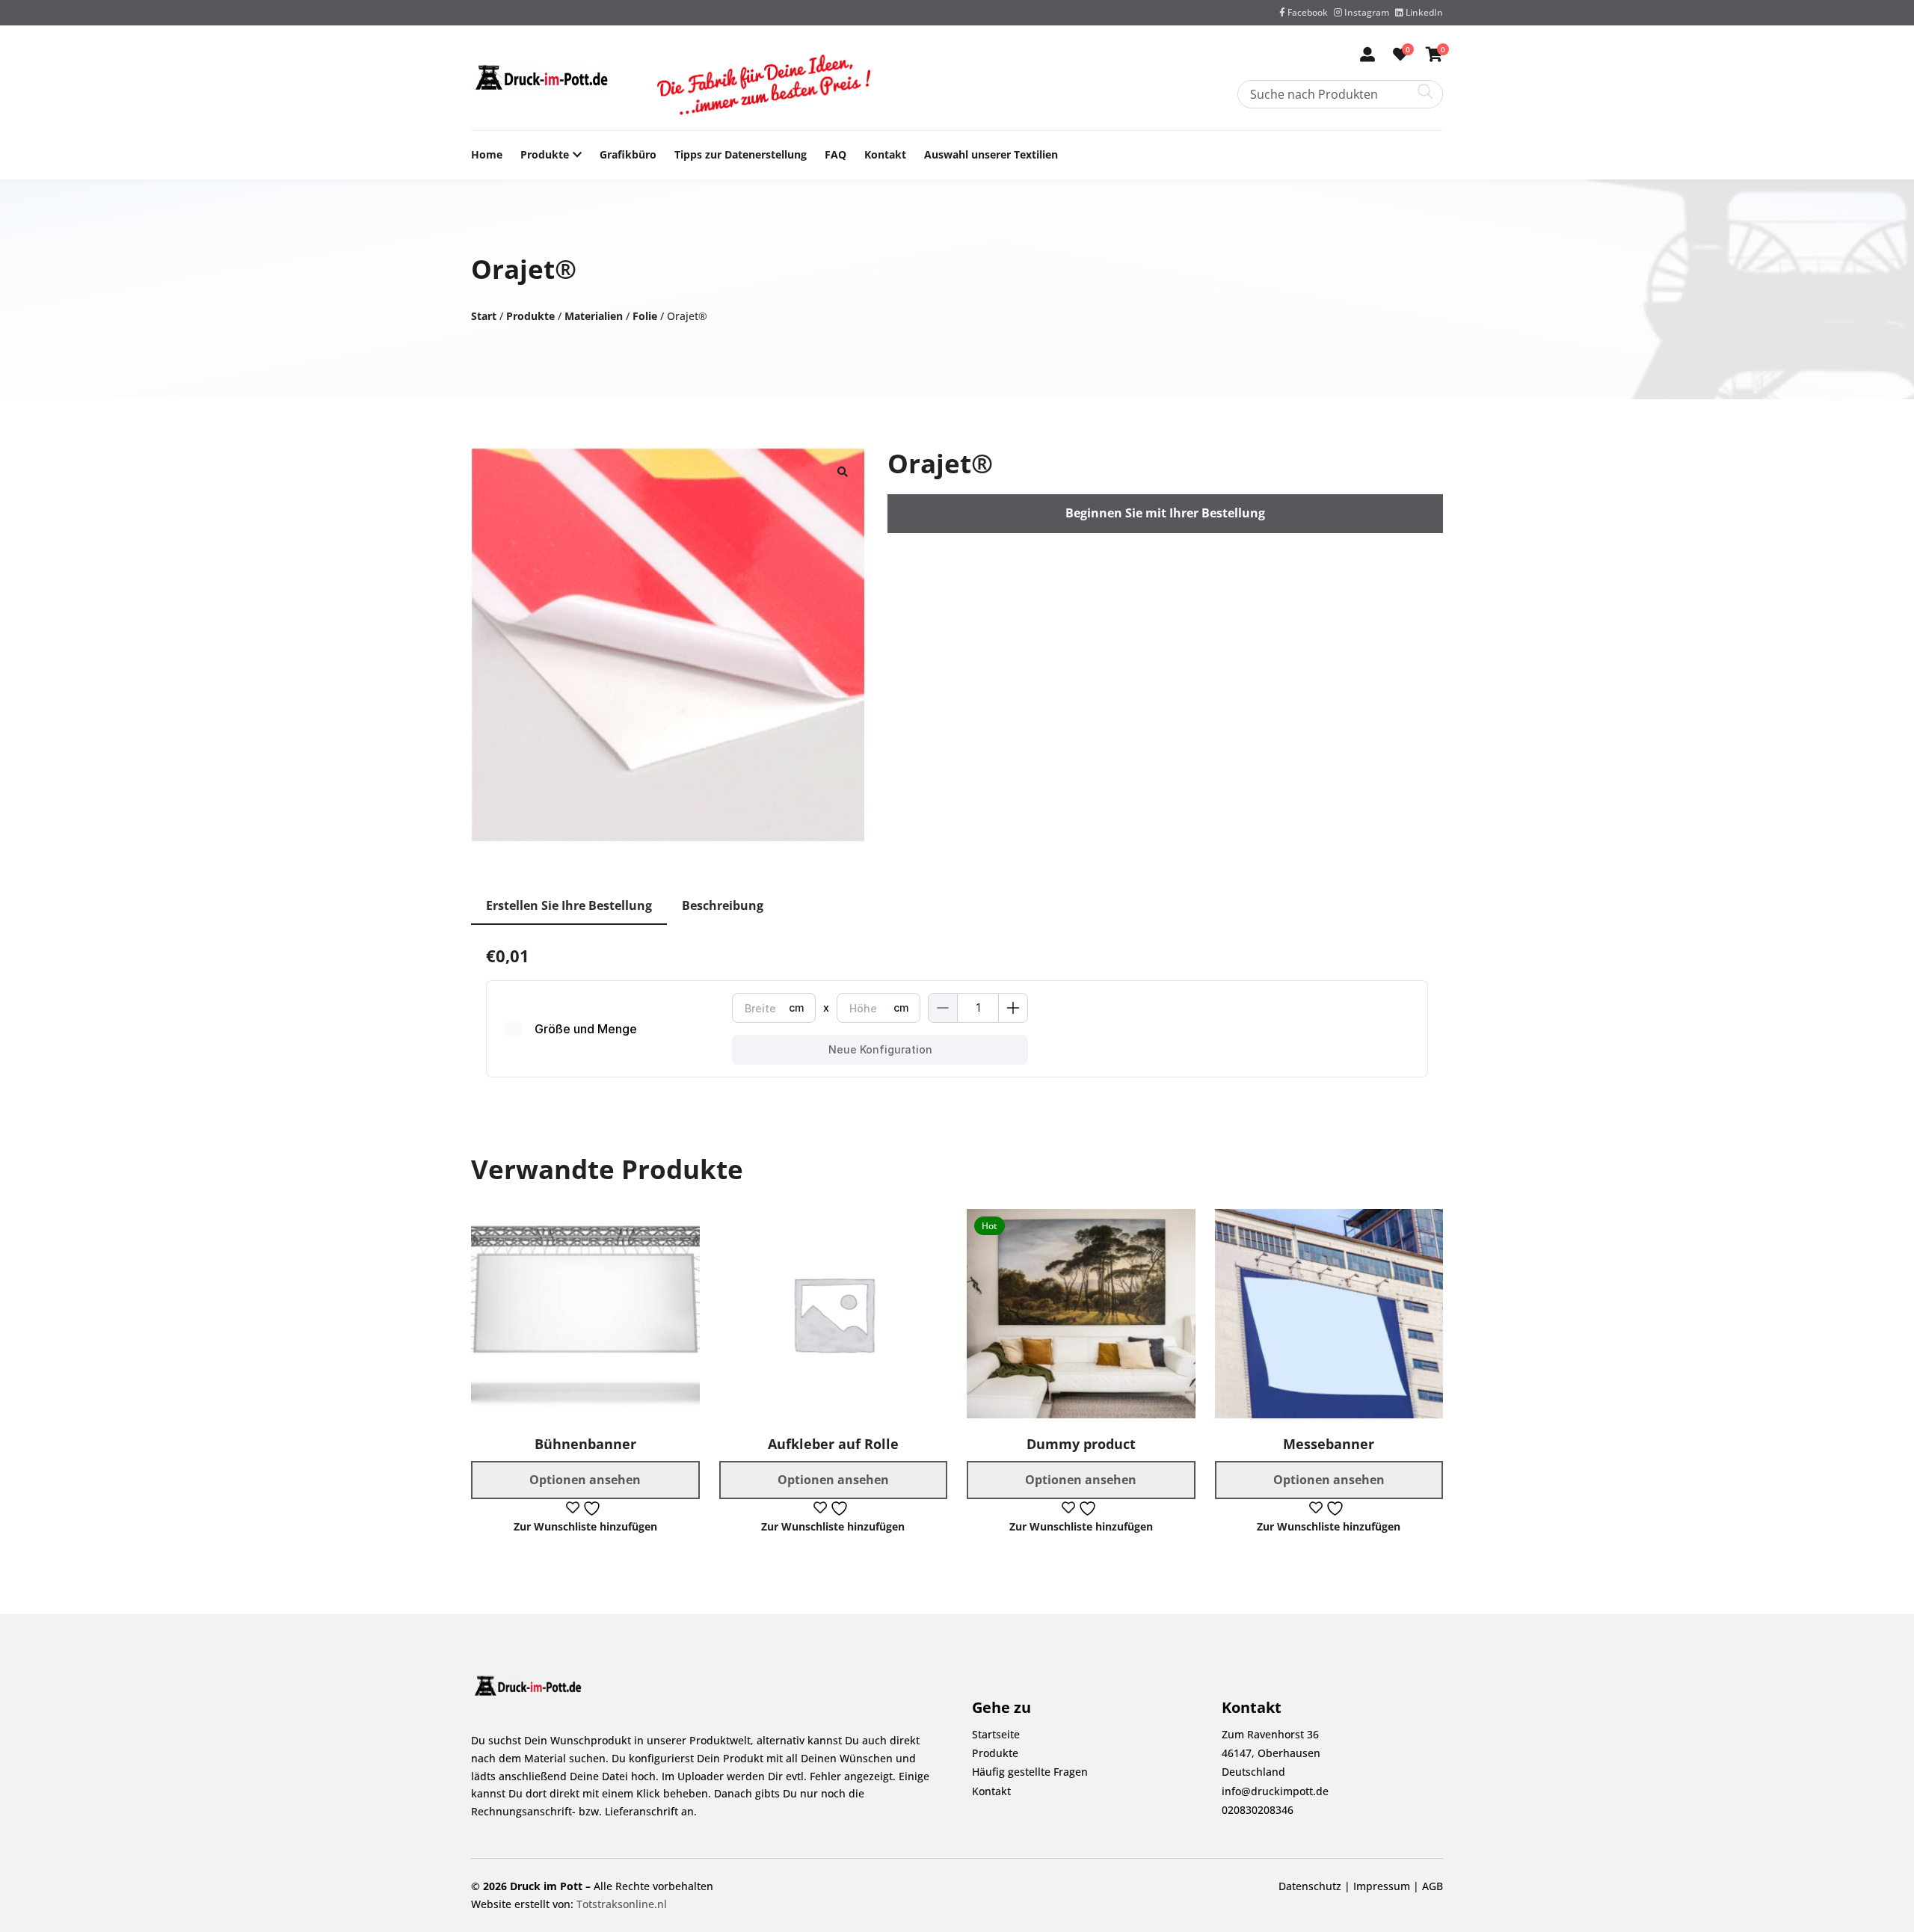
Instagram (1366, 12)
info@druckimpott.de (1275, 1791)
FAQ (836, 154)
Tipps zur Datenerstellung (741, 154)
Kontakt (885, 154)
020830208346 (1258, 1810)
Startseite (996, 1734)
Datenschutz (1310, 1886)
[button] (843, 470)
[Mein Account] (1367, 56)
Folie (645, 316)
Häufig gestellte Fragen (1030, 1772)
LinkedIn (1423, 12)
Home (487, 154)
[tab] (569, 907)
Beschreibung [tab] (723, 905)
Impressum (1382, 1886)
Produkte (545, 154)
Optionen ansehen (585, 1480)
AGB (1433, 1886)
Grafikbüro (628, 154)
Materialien (594, 316)
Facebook (1307, 12)
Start (484, 316)
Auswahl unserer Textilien (991, 154)
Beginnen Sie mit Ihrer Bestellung (1165, 513)
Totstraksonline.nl (622, 1904)
